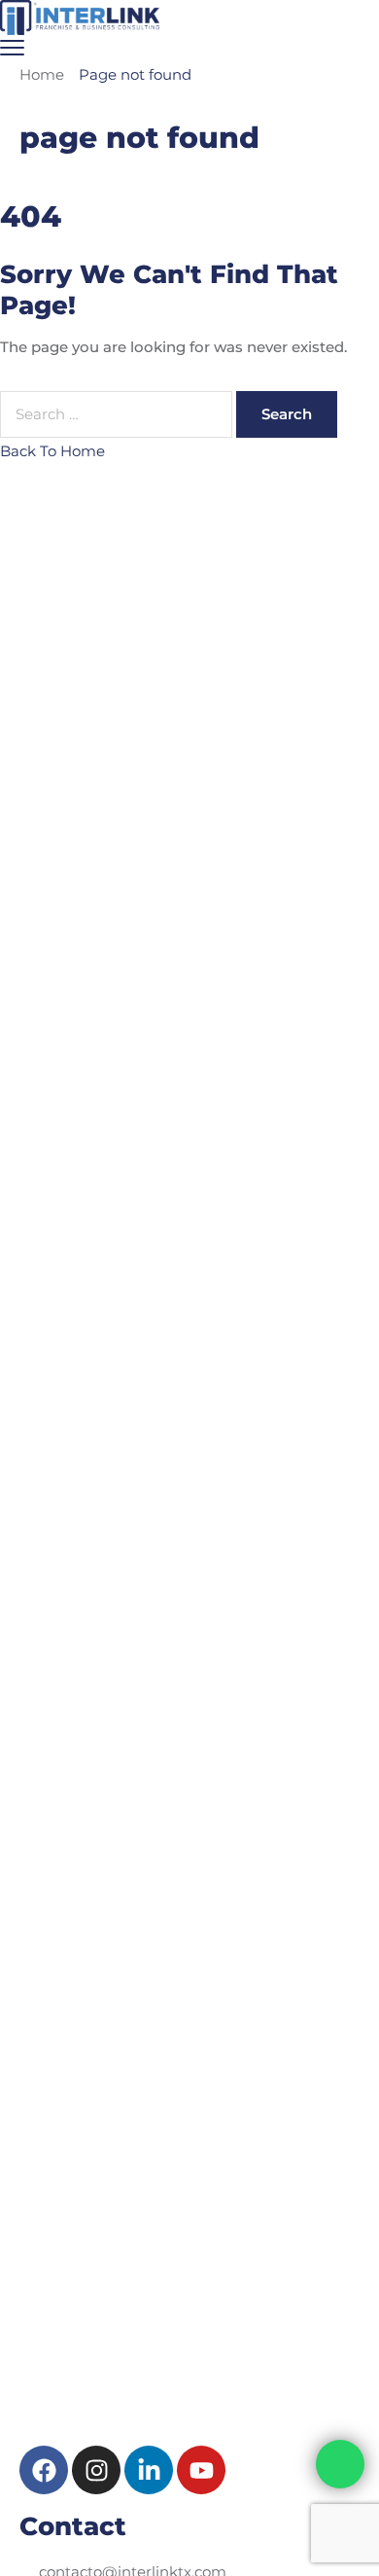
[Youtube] (201, 2470)
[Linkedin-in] (149, 2470)
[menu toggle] (12, 47)
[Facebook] (44, 2470)
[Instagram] (96, 2470)
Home (42, 74)
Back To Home (52, 451)
